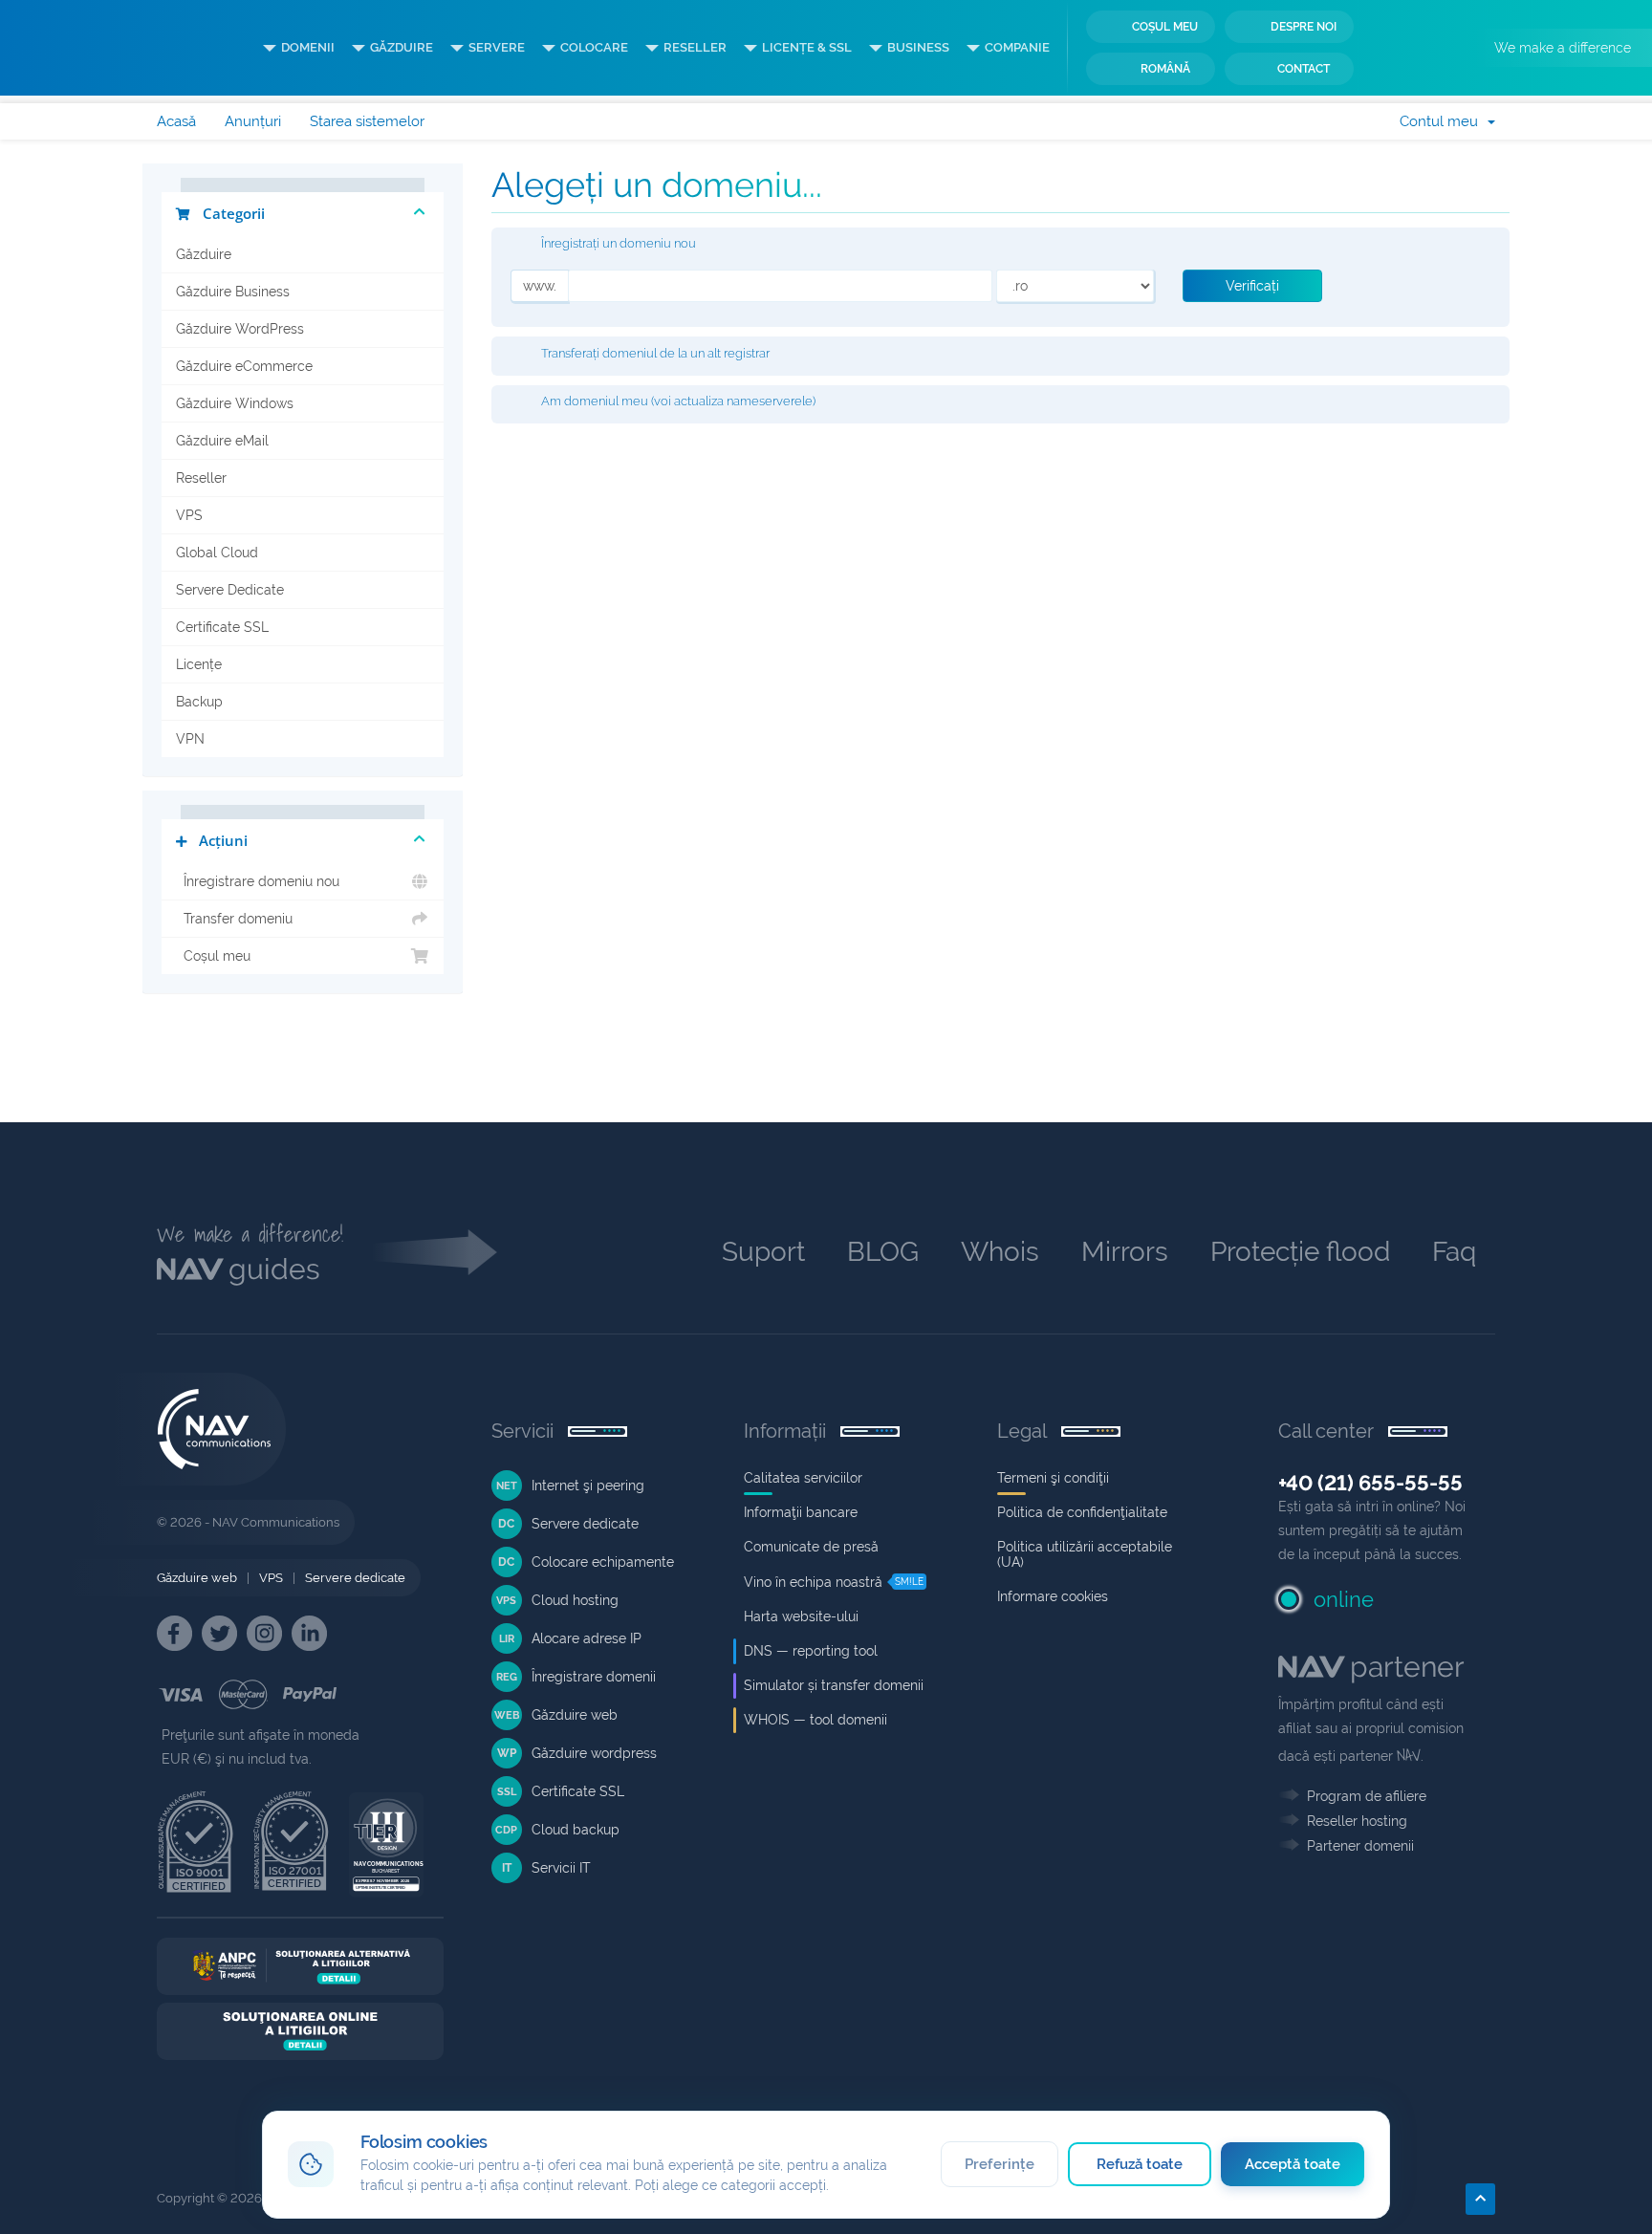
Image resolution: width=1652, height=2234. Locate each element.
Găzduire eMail (222, 441)
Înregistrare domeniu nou (258, 881)
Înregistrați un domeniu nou (619, 244)
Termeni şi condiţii (1053, 1478)
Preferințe (1000, 2164)
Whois (1000, 1252)
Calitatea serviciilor (803, 1478)
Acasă (176, 121)
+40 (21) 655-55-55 (1370, 1483)
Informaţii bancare (801, 1512)
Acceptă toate (1293, 2164)
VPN (190, 739)
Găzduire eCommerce (244, 366)
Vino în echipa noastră (813, 1582)
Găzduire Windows (235, 403)
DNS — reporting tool (811, 1651)
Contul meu (1443, 121)
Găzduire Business (233, 292)
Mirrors (1125, 1252)
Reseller (201, 478)
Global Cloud (217, 553)
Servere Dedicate (230, 590)
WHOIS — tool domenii (815, 1720)
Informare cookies (1053, 1596)
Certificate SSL (222, 627)
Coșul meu (1165, 27)
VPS (189, 515)
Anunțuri (253, 121)
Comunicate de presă (811, 1547)
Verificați (1252, 286)
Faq (1454, 1252)
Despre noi (1304, 27)
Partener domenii (1360, 1846)
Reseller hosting (1357, 1821)
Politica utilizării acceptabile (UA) (1085, 1554)
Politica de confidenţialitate (1082, 1512)
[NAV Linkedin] (309, 1633)
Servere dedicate (355, 1578)
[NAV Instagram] (264, 1633)
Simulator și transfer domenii (834, 1685)
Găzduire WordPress (240, 329)
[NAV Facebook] (174, 1633)
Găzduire (204, 254)
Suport (763, 1252)
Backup (199, 702)
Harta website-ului (801, 1616)
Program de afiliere (1367, 1796)
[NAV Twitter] (219, 1633)
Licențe (199, 664)
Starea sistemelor (367, 121)
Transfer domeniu (234, 919)
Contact (1304, 69)
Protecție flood (1300, 1252)
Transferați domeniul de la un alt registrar (655, 353)
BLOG (883, 1252)
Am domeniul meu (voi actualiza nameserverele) (678, 402)
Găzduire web (197, 1578)
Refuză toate (1140, 2164)
